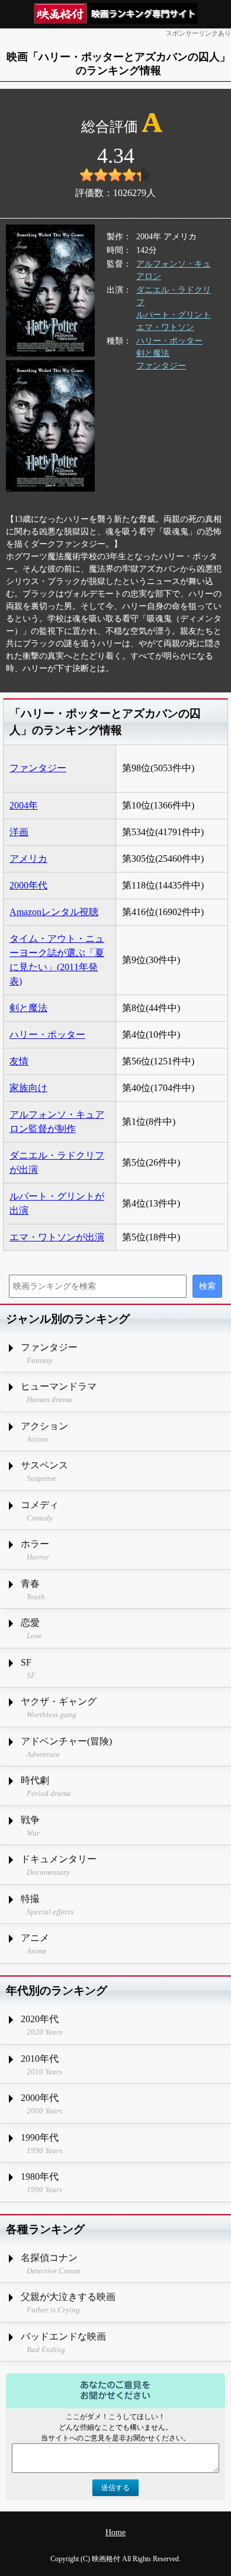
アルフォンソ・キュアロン (174, 270)
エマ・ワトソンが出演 (57, 1237)
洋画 (19, 832)
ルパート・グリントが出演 (57, 1203)
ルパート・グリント (174, 315)
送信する (115, 2488)
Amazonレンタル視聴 (54, 912)
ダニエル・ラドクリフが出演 (57, 1162)
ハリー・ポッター (169, 341)
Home (115, 2532)
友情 (19, 1061)
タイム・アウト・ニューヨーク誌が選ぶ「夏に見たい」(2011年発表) (57, 960)
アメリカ (28, 859)
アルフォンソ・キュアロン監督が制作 (57, 1122)
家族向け (28, 1088)
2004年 (24, 805)
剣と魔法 (153, 353)
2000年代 (28, 885)
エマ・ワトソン (165, 327)
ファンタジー (161, 366)
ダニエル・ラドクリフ (174, 296)
